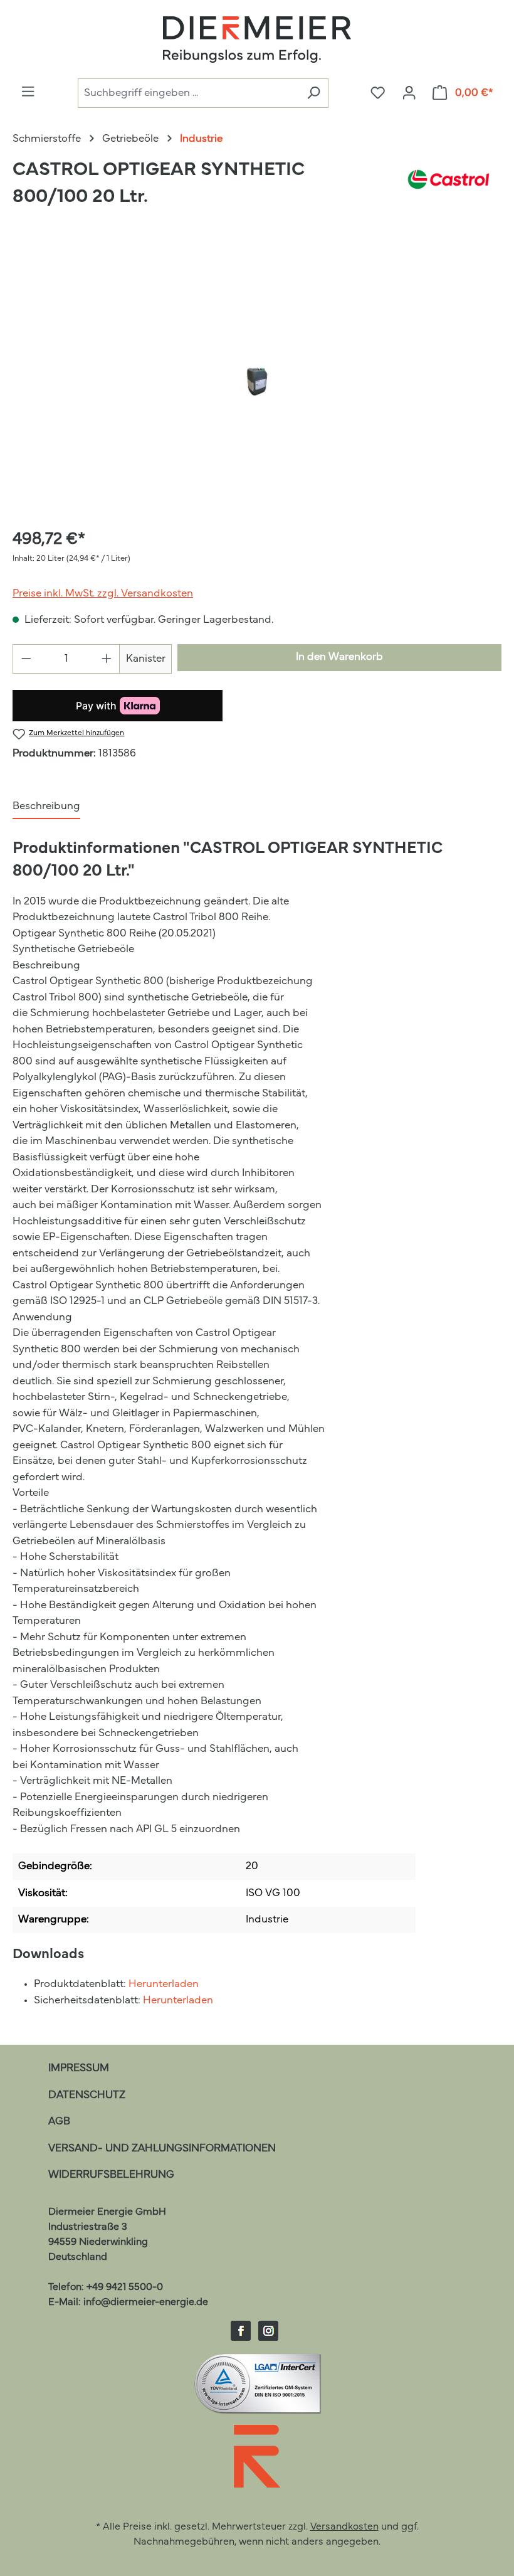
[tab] (46, 807)
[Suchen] (313, 93)
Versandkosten (344, 2527)
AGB (59, 2122)
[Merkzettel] (378, 93)
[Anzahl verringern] (26, 659)
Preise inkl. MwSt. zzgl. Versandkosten (103, 594)
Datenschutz (87, 2095)
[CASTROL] (448, 189)
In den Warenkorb (339, 657)
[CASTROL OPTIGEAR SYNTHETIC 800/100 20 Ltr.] (257, 382)
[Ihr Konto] (409, 93)
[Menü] (28, 92)
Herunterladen (164, 1984)
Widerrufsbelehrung (111, 2175)
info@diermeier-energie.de (146, 2303)
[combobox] (188, 93)
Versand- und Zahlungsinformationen (162, 2149)
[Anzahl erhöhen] (107, 659)
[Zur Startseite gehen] (257, 40)
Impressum (79, 2068)
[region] (257, 381)
